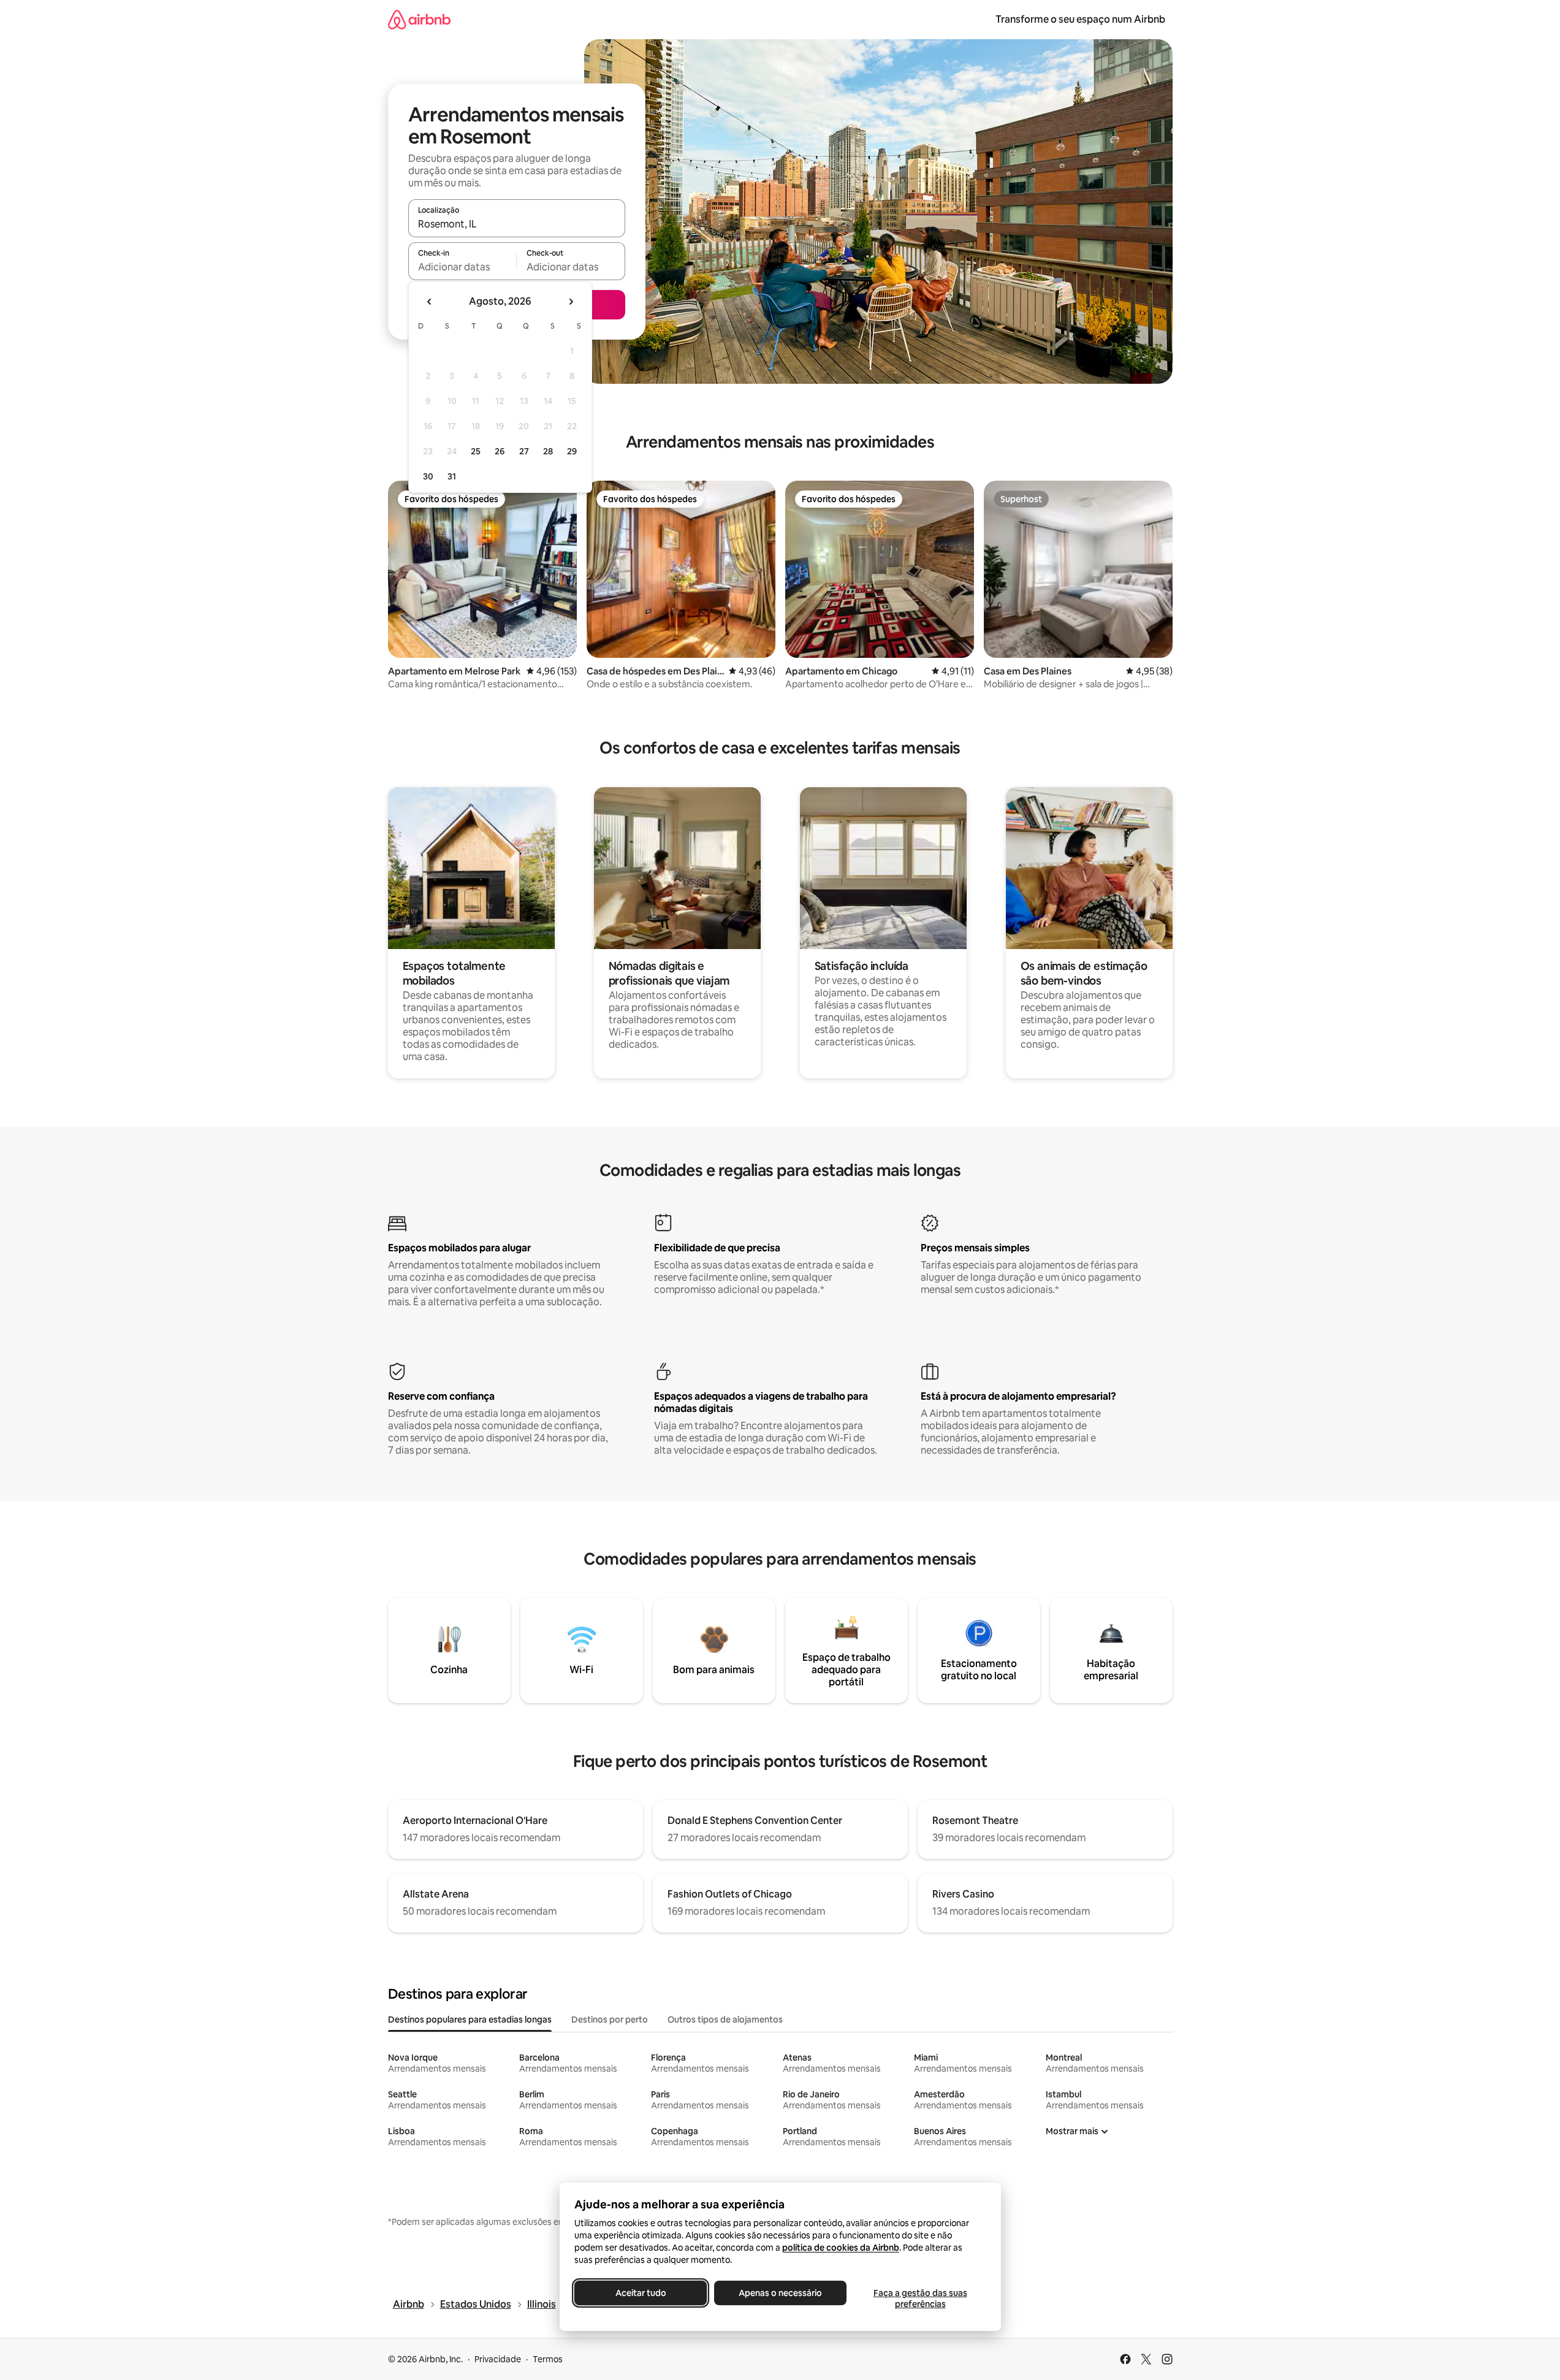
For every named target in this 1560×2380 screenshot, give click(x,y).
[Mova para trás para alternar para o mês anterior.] (430, 302)
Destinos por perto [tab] (610, 2020)
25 (476, 451)
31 (452, 476)
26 (500, 451)
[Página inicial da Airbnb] (419, 19)
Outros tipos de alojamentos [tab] (725, 2020)
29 (572, 451)
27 (524, 451)
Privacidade (498, 2359)
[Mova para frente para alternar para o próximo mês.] (571, 302)
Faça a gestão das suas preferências (920, 2298)
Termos (548, 2359)
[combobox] (517, 224)
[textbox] (462, 267)
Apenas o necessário (780, 2293)
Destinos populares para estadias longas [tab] (470, 2020)
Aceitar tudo (640, 2293)
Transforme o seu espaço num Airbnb (1080, 19)
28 (548, 451)
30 (428, 476)
